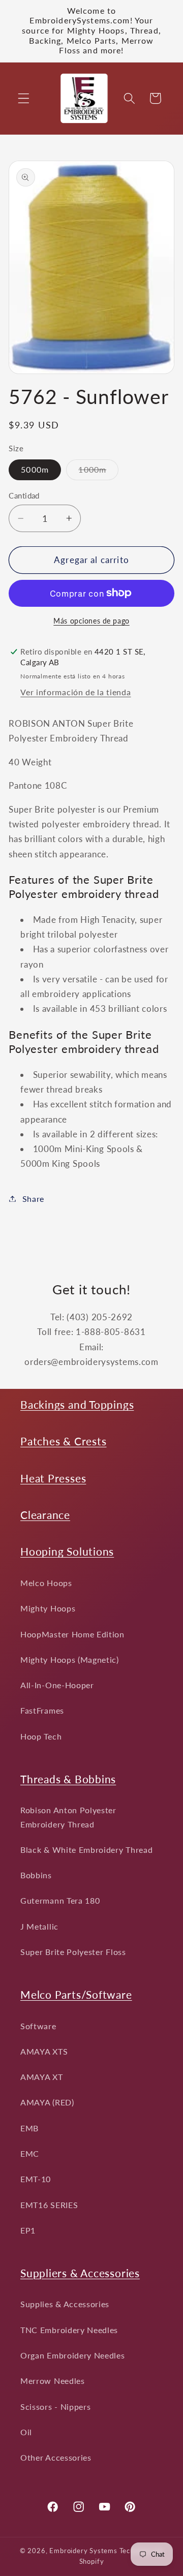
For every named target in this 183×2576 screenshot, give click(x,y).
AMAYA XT (42, 2077)
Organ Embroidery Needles (73, 2355)
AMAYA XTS (44, 2051)
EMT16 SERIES (49, 2205)
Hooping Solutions (67, 1551)
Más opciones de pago (91, 621)
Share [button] (33, 1199)
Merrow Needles (53, 2381)
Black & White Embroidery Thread (86, 1850)
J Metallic (39, 1926)
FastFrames (42, 1710)
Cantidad (24, 495)
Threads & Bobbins (68, 1779)
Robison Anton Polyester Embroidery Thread (68, 1817)
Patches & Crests (63, 1441)
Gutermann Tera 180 (60, 1900)
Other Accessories (56, 2457)
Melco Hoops (46, 1583)
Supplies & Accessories (65, 2304)
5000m (35, 469)
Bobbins (36, 1875)
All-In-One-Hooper (57, 1685)
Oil (26, 2432)
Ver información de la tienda (75, 692)
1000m (98, 472)
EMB (29, 2128)
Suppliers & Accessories (80, 2273)
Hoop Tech (41, 1736)
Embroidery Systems (83, 2551)
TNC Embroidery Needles (69, 2330)
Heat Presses (53, 1478)
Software (38, 2026)
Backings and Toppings (77, 1404)
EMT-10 (36, 2179)
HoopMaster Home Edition (72, 1634)
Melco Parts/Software (76, 1994)
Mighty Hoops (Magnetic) (70, 1659)
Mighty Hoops (48, 1608)
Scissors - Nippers (55, 2407)
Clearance (45, 1515)
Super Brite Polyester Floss (73, 1952)
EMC (30, 2153)
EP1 (28, 2230)
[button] (24, 98)
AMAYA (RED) (47, 2102)
